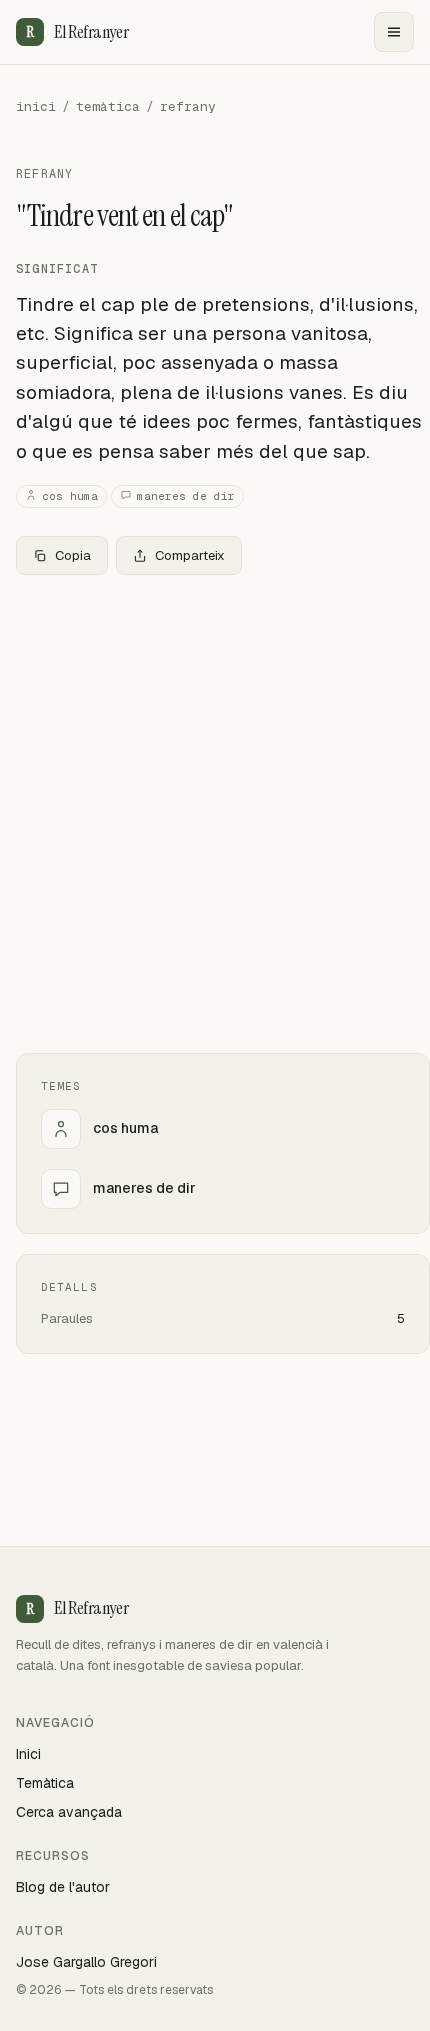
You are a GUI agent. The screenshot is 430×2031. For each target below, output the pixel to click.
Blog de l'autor (63, 1887)
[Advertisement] (215, 814)
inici (36, 106)
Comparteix (190, 555)
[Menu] (394, 32)
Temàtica (45, 1783)
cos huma (70, 496)
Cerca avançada (69, 1812)
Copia (73, 555)
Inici (28, 1754)
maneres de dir (186, 496)
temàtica (108, 106)
